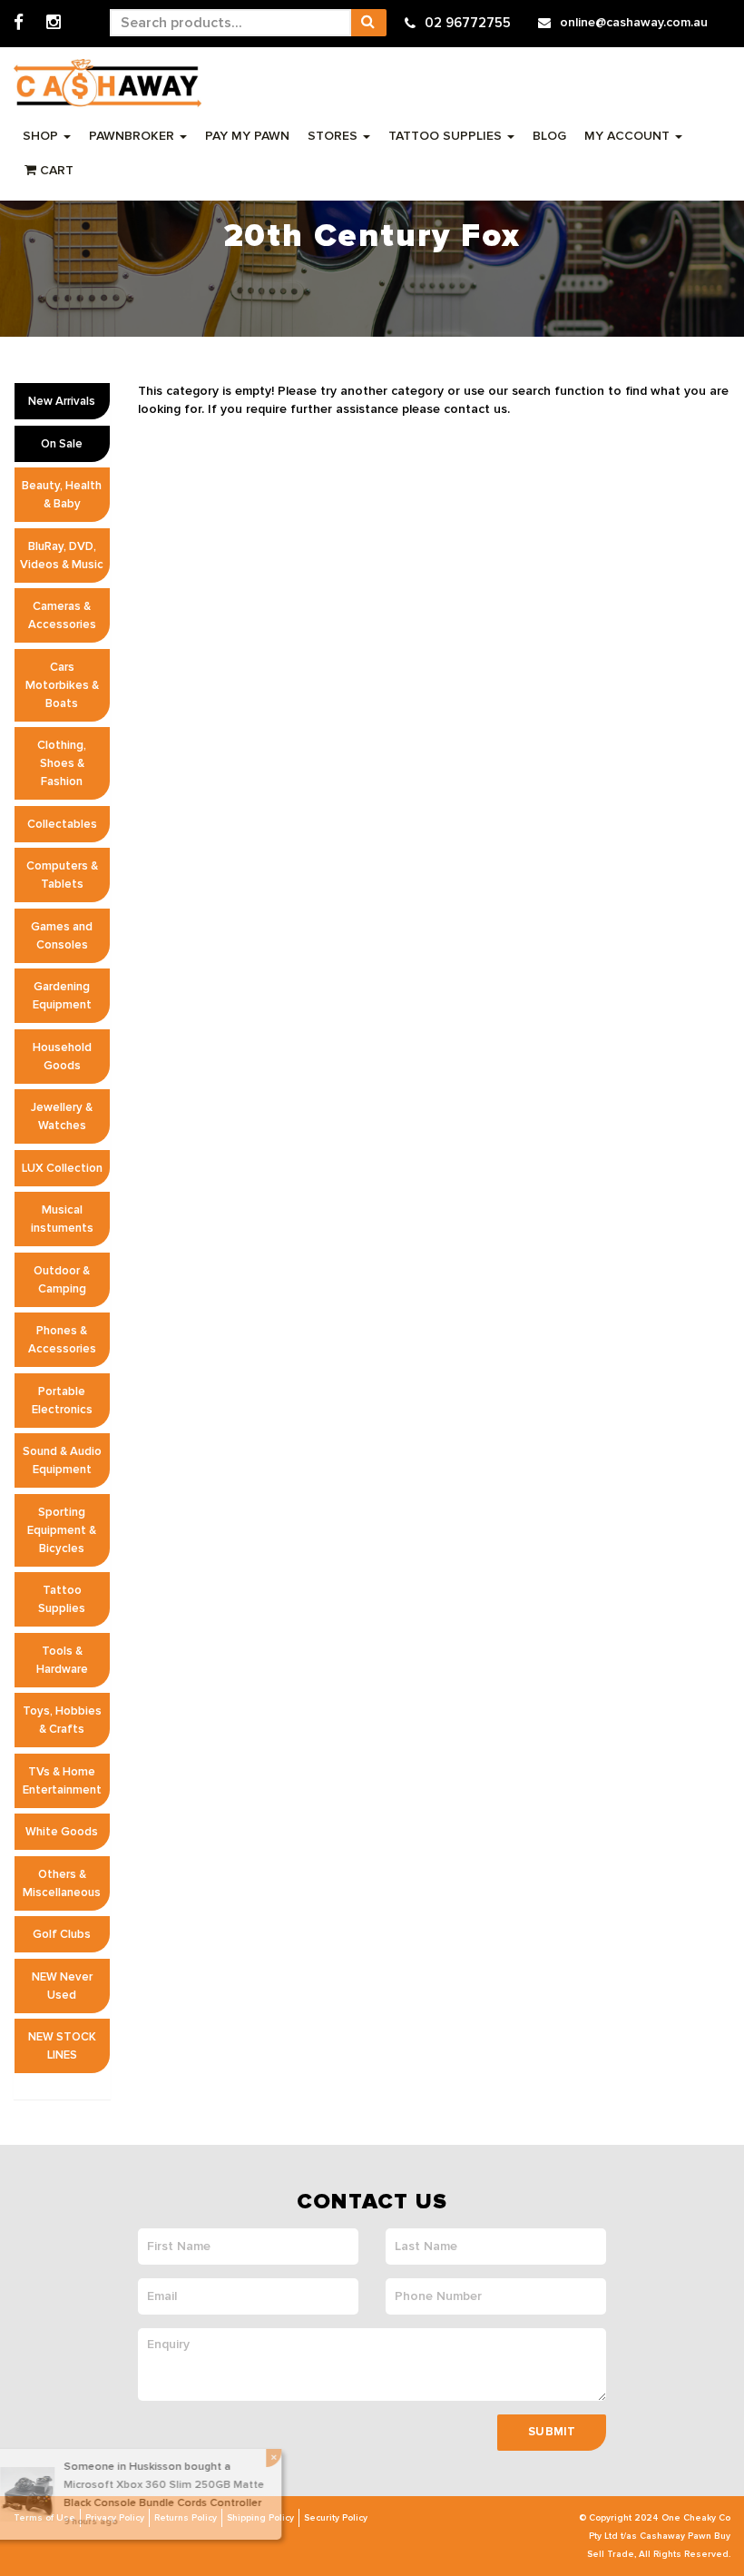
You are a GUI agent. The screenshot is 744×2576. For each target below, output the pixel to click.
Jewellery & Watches (62, 1116)
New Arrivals (62, 401)
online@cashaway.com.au (634, 22)
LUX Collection (62, 1168)
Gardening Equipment (62, 996)
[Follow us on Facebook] (19, 23)
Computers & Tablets (62, 875)
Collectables (62, 824)
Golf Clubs (62, 1934)
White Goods (62, 1832)
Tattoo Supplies (447, 136)
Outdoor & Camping (62, 1280)
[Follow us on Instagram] (54, 23)
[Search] (368, 23)
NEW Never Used (62, 1986)
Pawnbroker (133, 136)
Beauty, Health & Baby (62, 495)
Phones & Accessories (62, 1340)
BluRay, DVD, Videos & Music (62, 556)
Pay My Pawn (247, 136)
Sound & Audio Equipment (62, 1460)
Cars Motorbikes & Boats (62, 685)
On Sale (62, 444)
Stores (334, 136)
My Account (629, 136)
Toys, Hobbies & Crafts (62, 1720)
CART (55, 170)
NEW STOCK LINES (62, 2046)
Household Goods (62, 1057)
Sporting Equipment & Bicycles (62, 1530)
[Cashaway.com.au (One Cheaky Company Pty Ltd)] (108, 83)
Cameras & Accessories (62, 615)
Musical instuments (62, 1219)
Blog (549, 136)
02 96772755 (468, 23)
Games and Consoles (62, 936)
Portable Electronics (62, 1401)
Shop (42, 136)
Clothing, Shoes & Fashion (62, 763)
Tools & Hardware (62, 1660)
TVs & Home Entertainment (62, 1781)
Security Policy (336, 2518)
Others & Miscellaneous (62, 1883)
